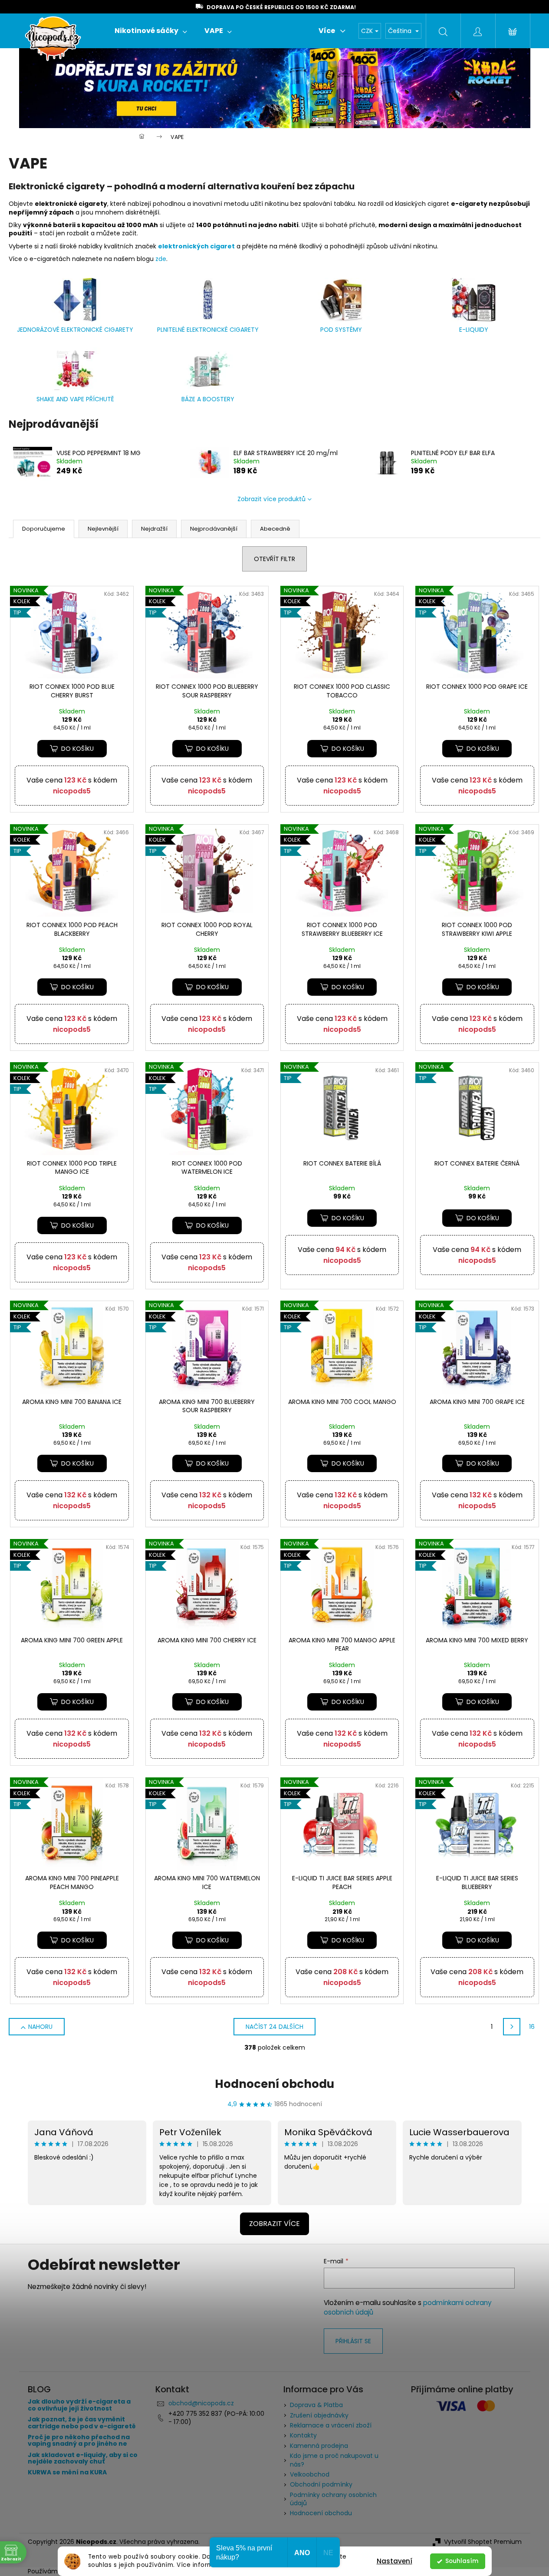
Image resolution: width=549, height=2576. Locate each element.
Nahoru (40, 2027)
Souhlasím (462, 2561)
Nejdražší (154, 529)
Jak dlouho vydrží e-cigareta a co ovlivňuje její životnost (79, 2405)
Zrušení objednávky (319, 2415)
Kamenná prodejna (319, 2446)
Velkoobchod (310, 2474)
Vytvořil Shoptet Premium (483, 2542)
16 (532, 2027)
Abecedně (275, 529)
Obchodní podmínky (321, 2484)
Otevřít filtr (274, 559)
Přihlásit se (353, 2341)
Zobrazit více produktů (271, 499)
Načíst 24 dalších (274, 2027)
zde (161, 259)
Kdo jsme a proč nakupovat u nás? (334, 2460)
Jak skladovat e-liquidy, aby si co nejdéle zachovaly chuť (83, 2459)
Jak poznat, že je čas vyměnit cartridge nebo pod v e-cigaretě (82, 2423)
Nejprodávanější (214, 529)
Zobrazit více (274, 2224)
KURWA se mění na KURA (67, 2472)
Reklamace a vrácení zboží (331, 2425)
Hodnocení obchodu (274, 2084)
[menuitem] (151, 31)
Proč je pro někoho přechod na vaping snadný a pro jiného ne (79, 2441)
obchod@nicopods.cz (201, 2403)
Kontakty (303, 2435)
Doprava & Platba (316, 2405)
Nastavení (394, 2561)
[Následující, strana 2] (512, 2027)
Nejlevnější (103, 529)
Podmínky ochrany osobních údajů (333, 2499)
